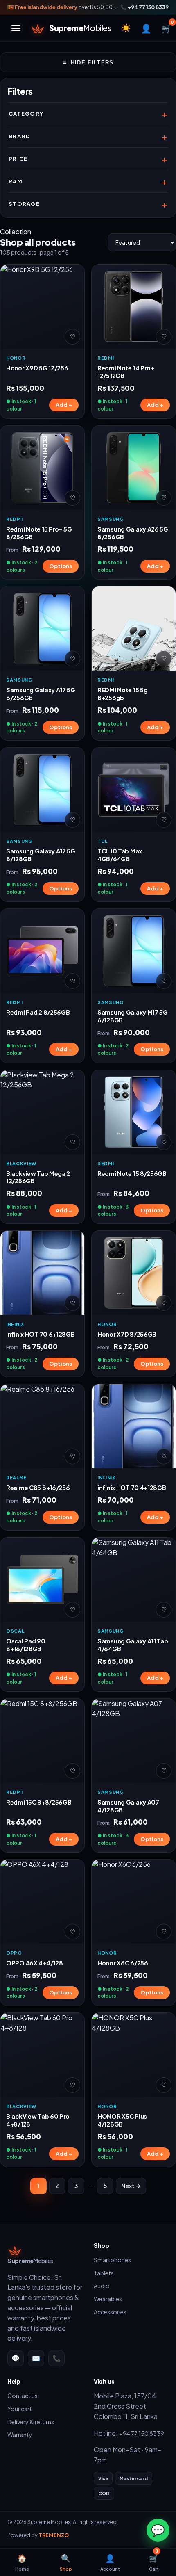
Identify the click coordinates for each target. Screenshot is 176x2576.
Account (110, 2562)
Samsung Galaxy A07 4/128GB (128, 1806)
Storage (24, 204)
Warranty (20, 2435)
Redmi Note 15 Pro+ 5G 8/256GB (39, 533)
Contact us (23, 2396)
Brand (20, 136)
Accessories (110, 2312)
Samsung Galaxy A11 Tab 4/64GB (133, 1645)
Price (18, 159)
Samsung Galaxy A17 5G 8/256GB (41, 694)
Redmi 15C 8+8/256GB (39, 1802)
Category (26, 114)
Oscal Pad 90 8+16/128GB (26, 1645)
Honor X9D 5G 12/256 (37, 368)
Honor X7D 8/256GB (127, 1334)
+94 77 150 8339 (142, 2433)
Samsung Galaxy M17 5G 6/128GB (133, 1016)
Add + (64, 405)
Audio (102, 2286)
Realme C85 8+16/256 (38, 1488)
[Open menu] (16, 28)
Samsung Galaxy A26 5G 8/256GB (133, 533)
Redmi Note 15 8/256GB (132, 1173)
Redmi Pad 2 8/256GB (38, 1012)
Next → (131, 2186)
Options (61, 566)
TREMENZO (54, 2535)
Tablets (104, 2273)
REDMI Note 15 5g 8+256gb (122, 694)
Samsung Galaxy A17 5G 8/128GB (41, 855)
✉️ (36, 2358)
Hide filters (88, 62)
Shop (66, 2562)
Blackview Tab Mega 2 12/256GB (38, 1177)
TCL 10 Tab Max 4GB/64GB (120, 855)
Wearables (108, 2299)
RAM (16, 181)
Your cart (20, 2409)
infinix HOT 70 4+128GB (132, 1488)
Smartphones (112, 2260)
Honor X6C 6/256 (123, 1963)
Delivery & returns (31, 2422)
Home (22, 2562)
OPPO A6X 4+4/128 (34, 1963)
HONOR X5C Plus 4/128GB (122, 2120)
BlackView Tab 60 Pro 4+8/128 (38, 2120)
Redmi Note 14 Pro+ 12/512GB (126, 372)
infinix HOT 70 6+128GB (41, 1334)
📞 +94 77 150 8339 (144, 7)
